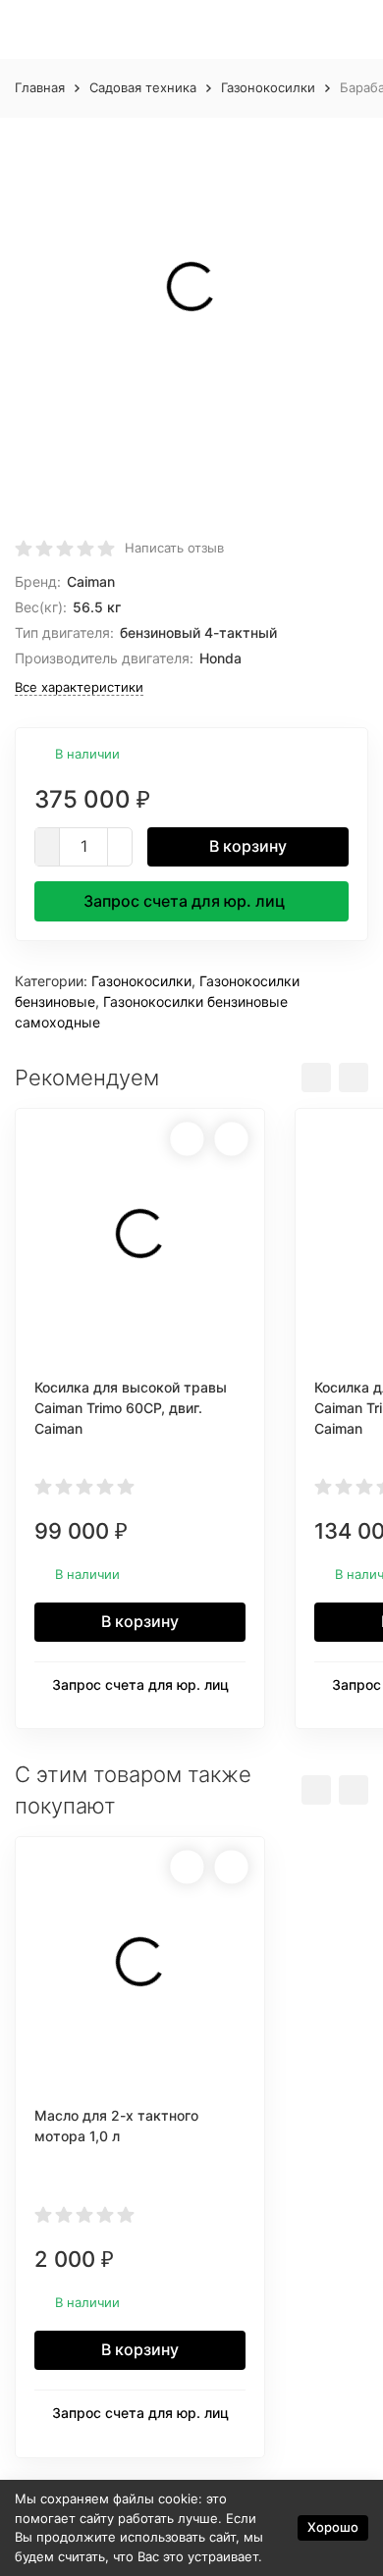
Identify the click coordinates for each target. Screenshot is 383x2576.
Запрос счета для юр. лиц (184, 901)
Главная (40, 87)
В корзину (248, 846)
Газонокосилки (268, 87)
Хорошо (333, 2527)
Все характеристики (79, 687)
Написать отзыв (174, 548)
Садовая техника (143, 87)
